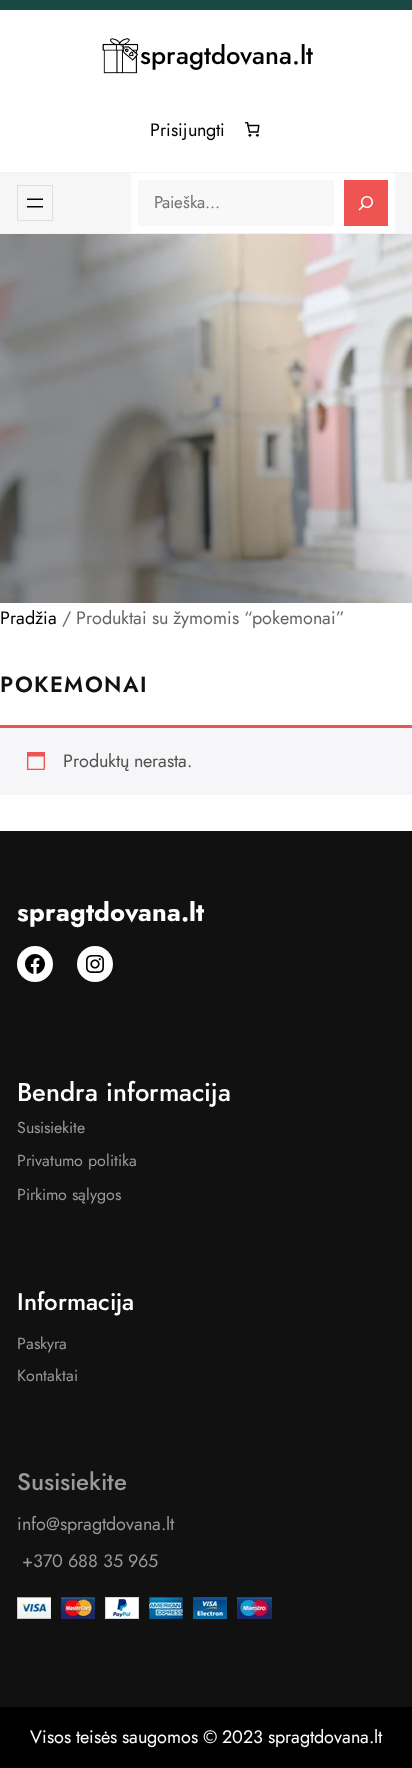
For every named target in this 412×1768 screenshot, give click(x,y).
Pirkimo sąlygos (69, 1194)
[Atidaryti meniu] (35, 203)
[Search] (366, 203)
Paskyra (42, 1343)
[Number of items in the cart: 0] (253, 130)
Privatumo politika (77, 1160)
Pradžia (28, 618)
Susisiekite (51, 1127)
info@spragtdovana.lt (95, 1524)
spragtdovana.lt (226, 55)
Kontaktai (47, 1375)
